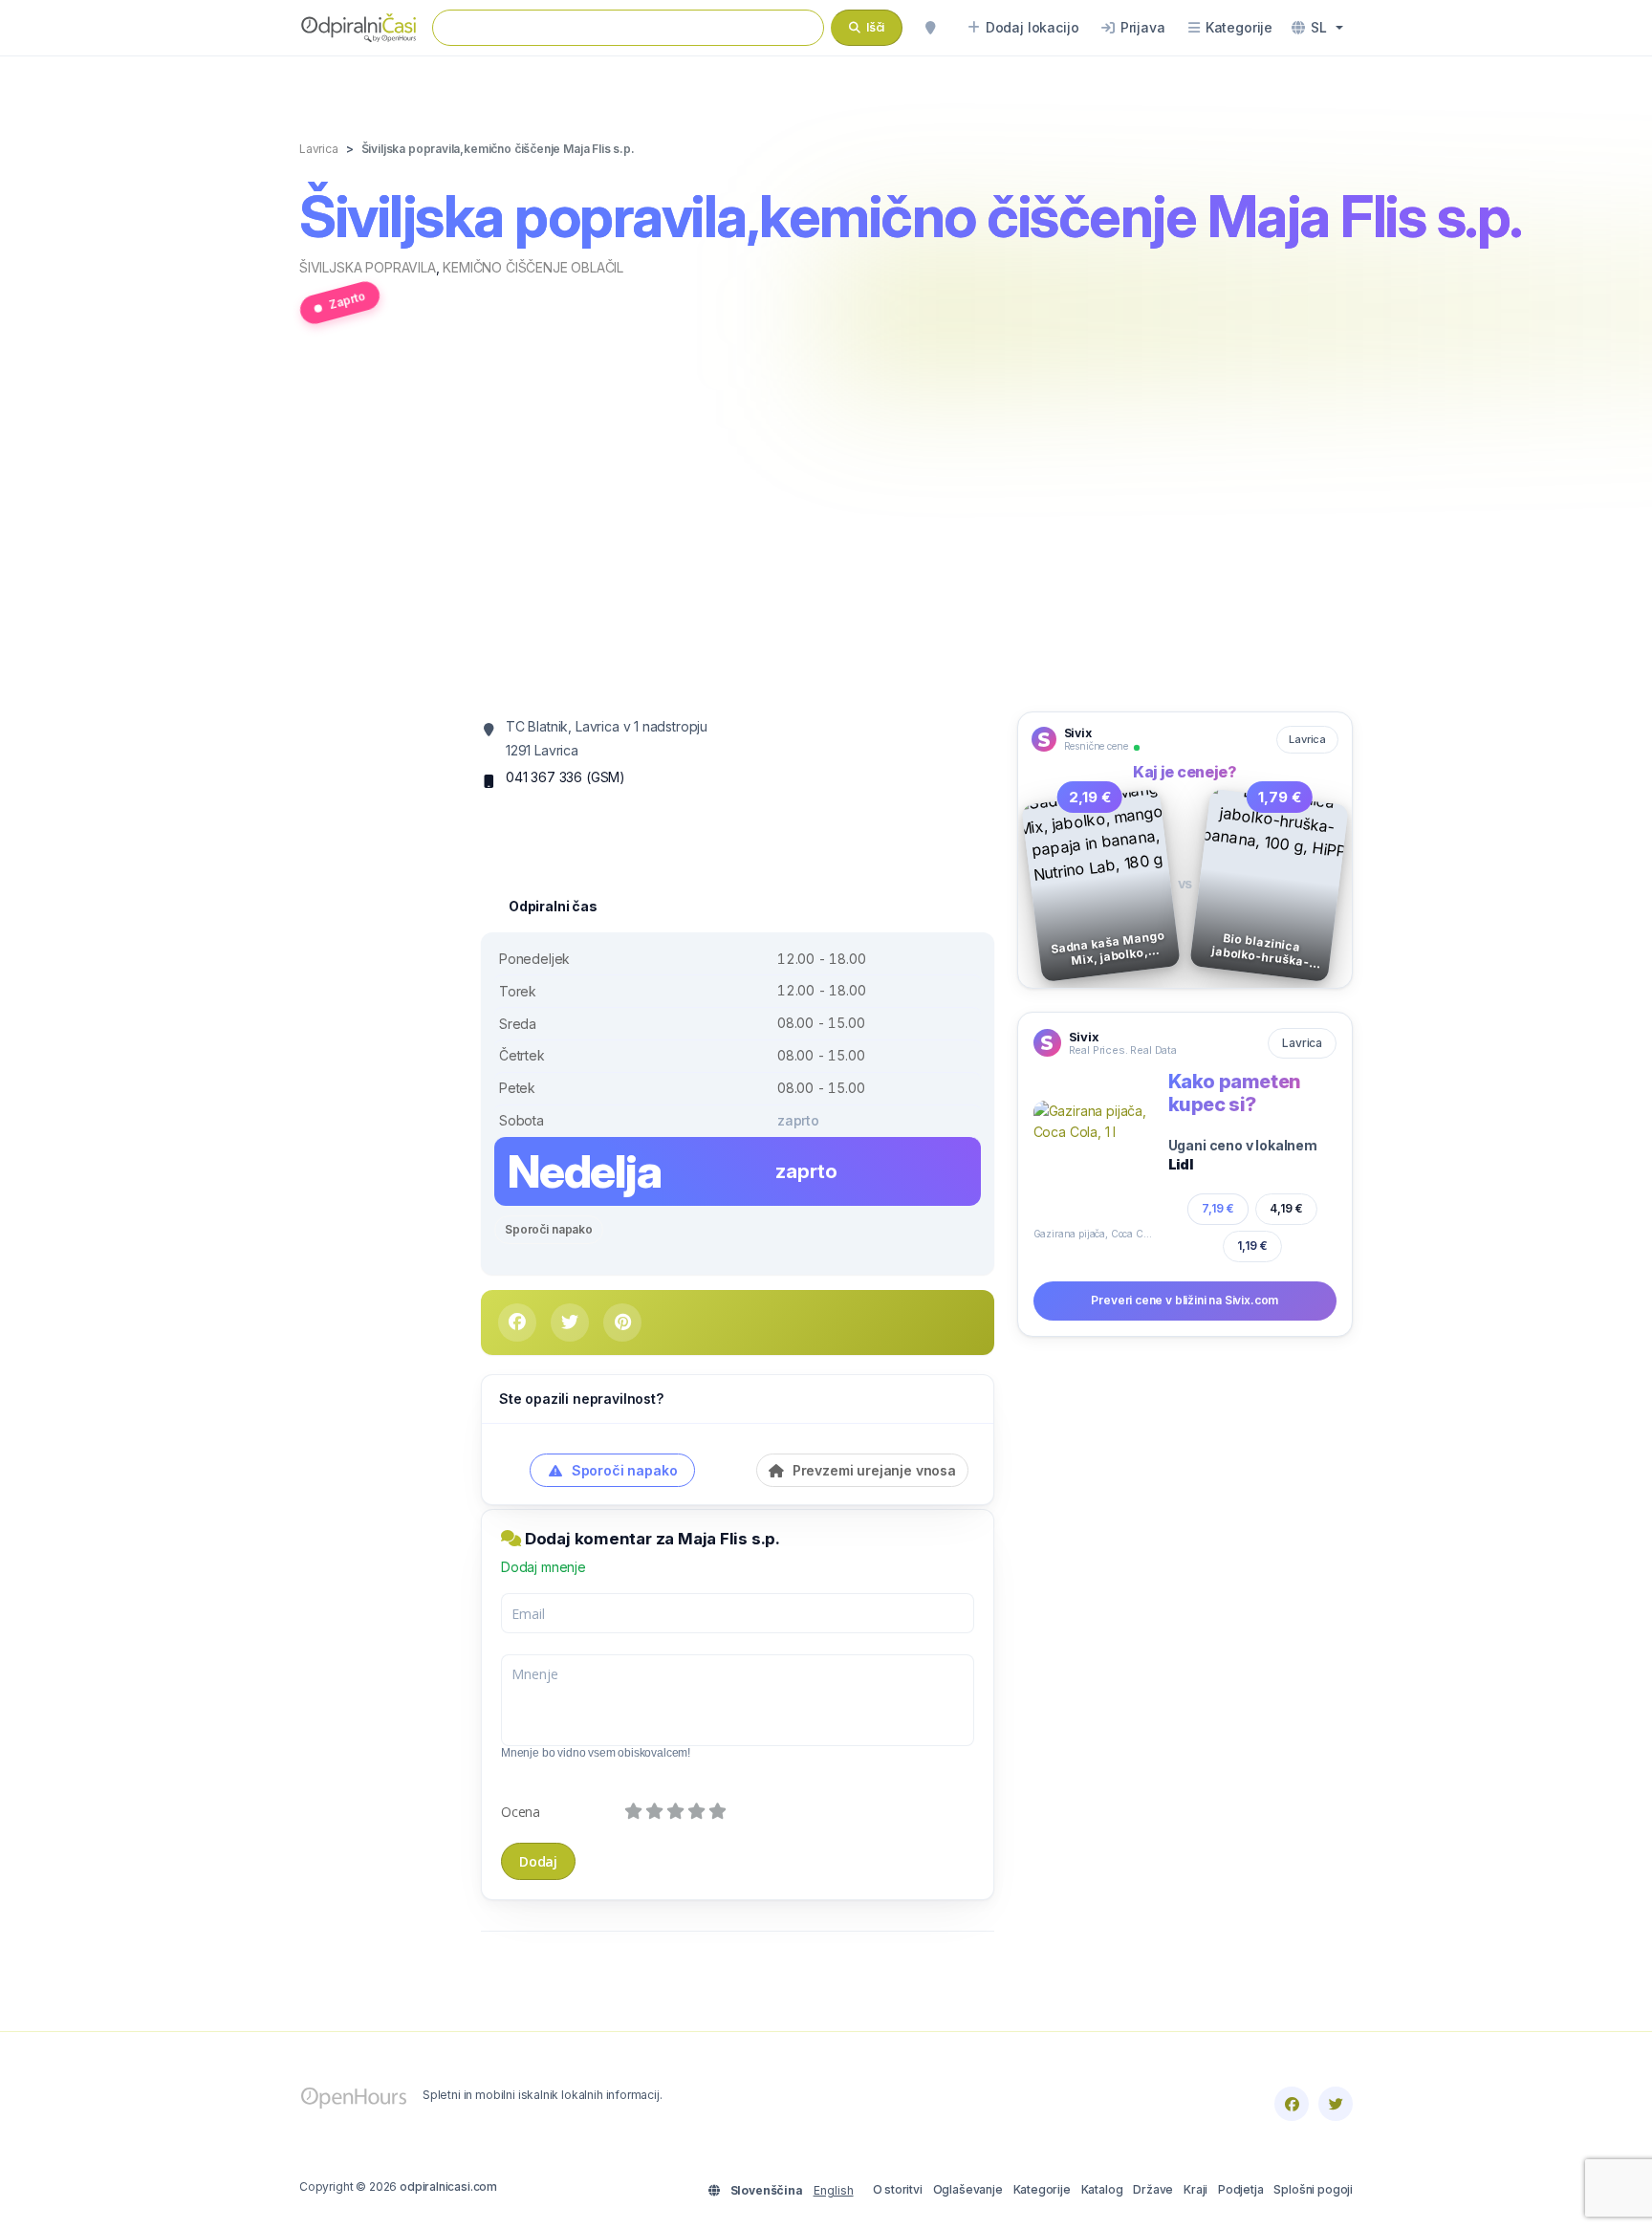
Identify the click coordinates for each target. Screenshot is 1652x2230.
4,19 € (1286, 1208)
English (834, 2190)
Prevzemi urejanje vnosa (872, 1470)
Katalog (1102, 2189)
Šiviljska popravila (368, 267)
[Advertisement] (826, 529)
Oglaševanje (968, 2189)
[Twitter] (1336, 2104)
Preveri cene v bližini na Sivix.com (1185, 1300)
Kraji (1196, 2189)
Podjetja (1241, 2189)
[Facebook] (1292, 2104)
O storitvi (898, 2189)
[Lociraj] (930, 28)
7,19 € (1218, 1208)
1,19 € (1252, 1246)
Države (1153, 2189)
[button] (1317, 28)
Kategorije (1042, 2189)
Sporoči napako (549, 1229)
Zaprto (347, 300)
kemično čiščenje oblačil (533, 267)
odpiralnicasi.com (448, 2186)
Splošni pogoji (1313, 2189)
